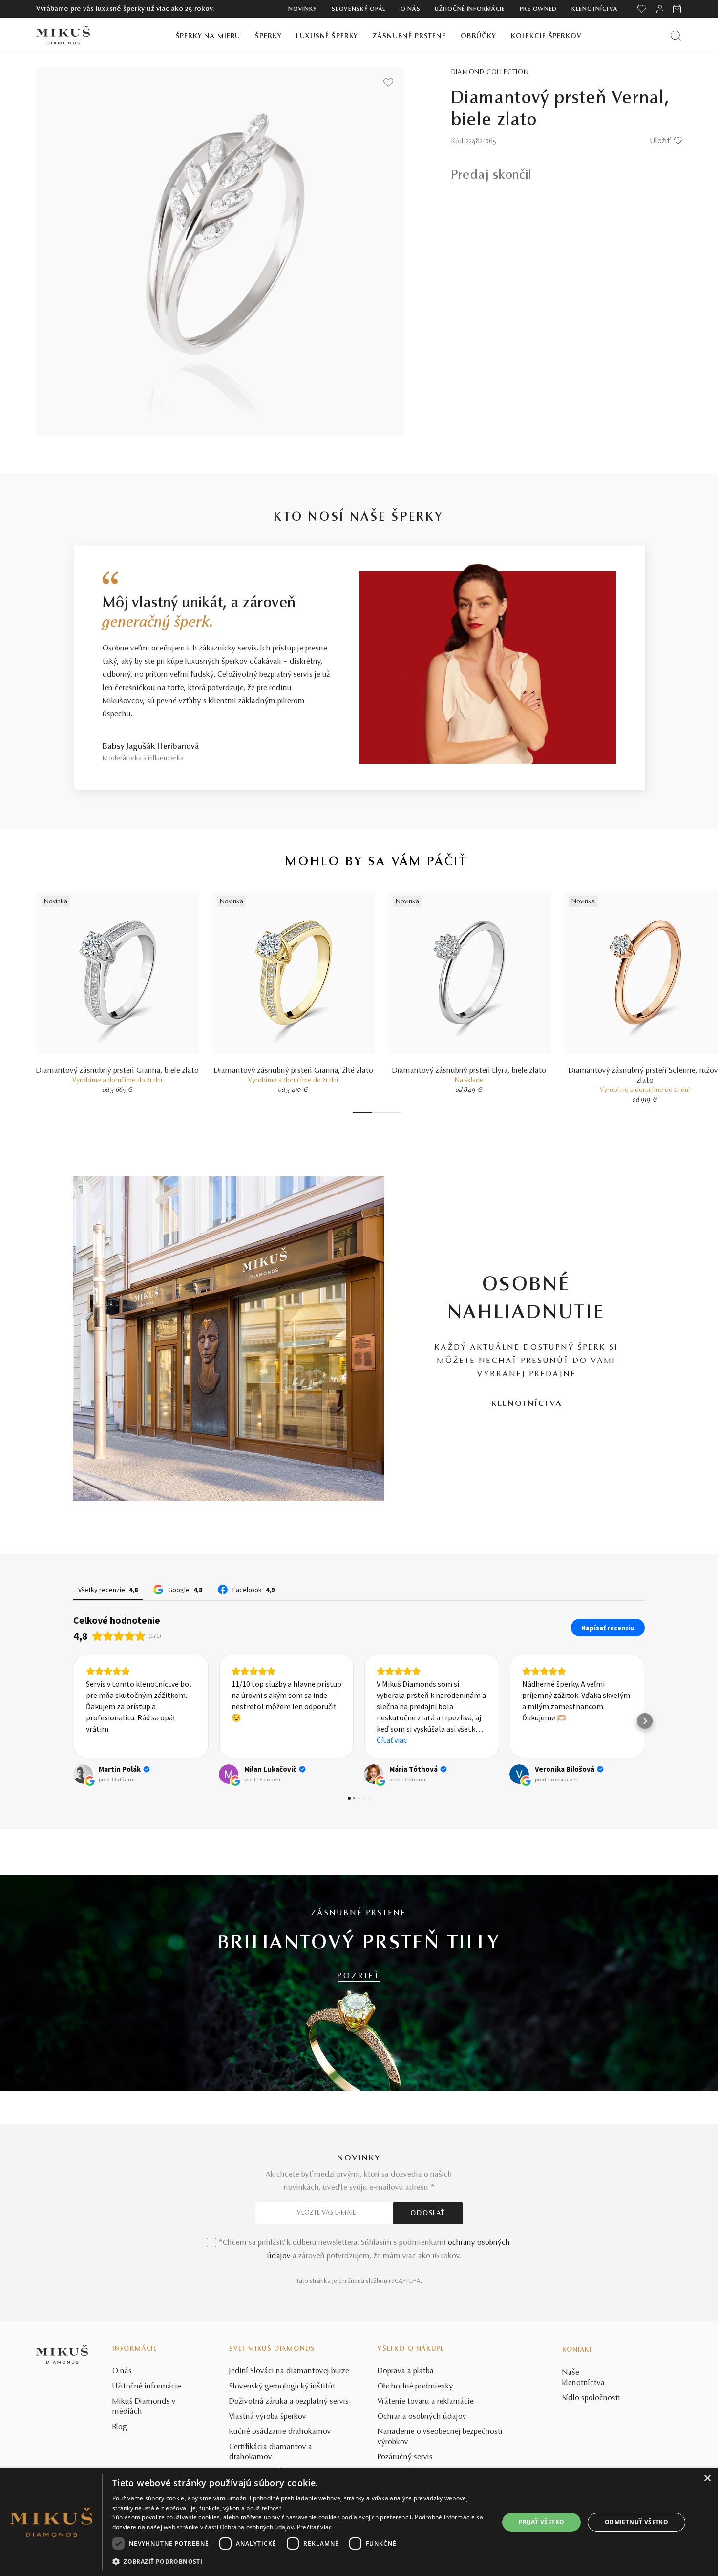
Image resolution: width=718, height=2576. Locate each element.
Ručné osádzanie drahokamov (280, 2432)
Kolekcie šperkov (546, 36)
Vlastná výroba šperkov (268, 2417)
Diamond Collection (490, 73)
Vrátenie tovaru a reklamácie (426, 2402)
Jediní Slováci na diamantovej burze (289, 2371)
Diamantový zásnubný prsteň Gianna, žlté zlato (294, 1071)
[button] (73, 1721)
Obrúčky (478, 36)
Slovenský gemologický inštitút (282, 2387)
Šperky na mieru (208, 36)
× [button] (707, 2479)
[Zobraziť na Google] (83, 1774)
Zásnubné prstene (409, 36)
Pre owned (538, 9)
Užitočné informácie (470, 9)
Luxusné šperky (327, 36)
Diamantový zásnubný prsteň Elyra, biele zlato (469, 1071)
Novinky (303, 9)
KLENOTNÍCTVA (527, 1404)
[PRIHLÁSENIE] (660, 9)
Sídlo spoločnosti (591, 2398)
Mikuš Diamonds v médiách (144, 2407)
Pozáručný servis (405, 2457)
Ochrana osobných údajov (422, 2417)
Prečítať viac (315, 2527)
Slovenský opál (359, 9)
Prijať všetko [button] (541, 2522)
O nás (411, 9)
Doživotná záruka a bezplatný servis (289, 2402)
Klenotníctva (594, 9)
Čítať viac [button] (247, 1740)
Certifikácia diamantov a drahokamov (271, 2452)
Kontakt (577, 2350)
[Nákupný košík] (678, 9)
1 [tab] (362, 1113)
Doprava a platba (406, 2371)
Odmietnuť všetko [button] (636, 2522)
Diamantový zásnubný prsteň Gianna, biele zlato (117, 1071)
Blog (120, 2427)
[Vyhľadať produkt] (676, 35)
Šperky (268, 36)
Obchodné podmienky (415, 2387)
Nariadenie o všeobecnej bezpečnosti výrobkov (440, 2437)
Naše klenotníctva (583, 2378)
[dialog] (359, 2522)
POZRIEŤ (359, 1976)
